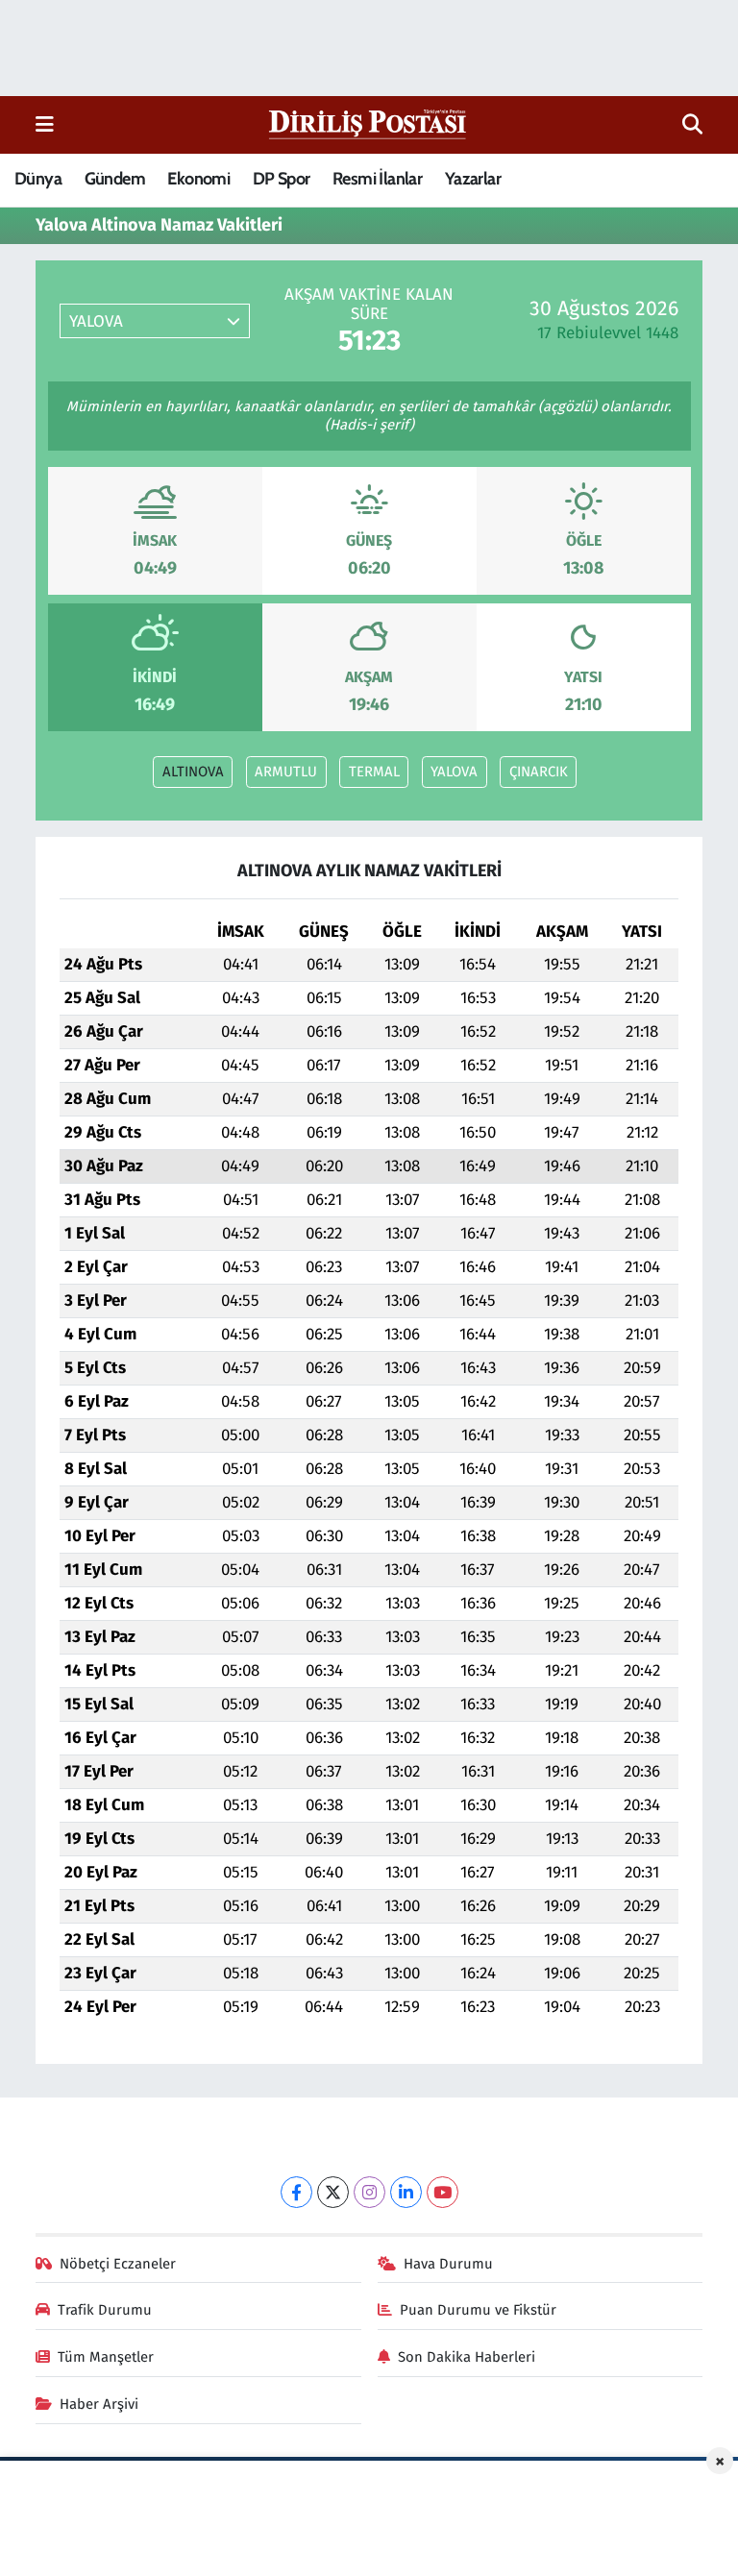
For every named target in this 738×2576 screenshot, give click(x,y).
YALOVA (454, 772)
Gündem (115, 179)
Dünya (38, 179)
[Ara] (692, 125)
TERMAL (374, 772)
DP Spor (282, 179)
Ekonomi (198, 179)
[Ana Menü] (45, 124)
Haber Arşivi (99, 2404)
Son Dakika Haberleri (467, 2357)
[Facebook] (296, 2192)
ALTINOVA (193, 772)
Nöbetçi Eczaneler (118, 2264)
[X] (333, 2192)
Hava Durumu (448, 2264)
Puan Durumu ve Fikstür (478, 2310)
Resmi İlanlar (377, 179)
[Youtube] (443, 2192)
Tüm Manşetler (106, 2357)
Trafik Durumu (105, 2310)
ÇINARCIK (539, 772)
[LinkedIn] (406, 2192)
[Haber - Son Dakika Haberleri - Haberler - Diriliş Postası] (369, 123)
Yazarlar (473, 179)
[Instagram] (369, 2192)
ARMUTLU (286, 772)
